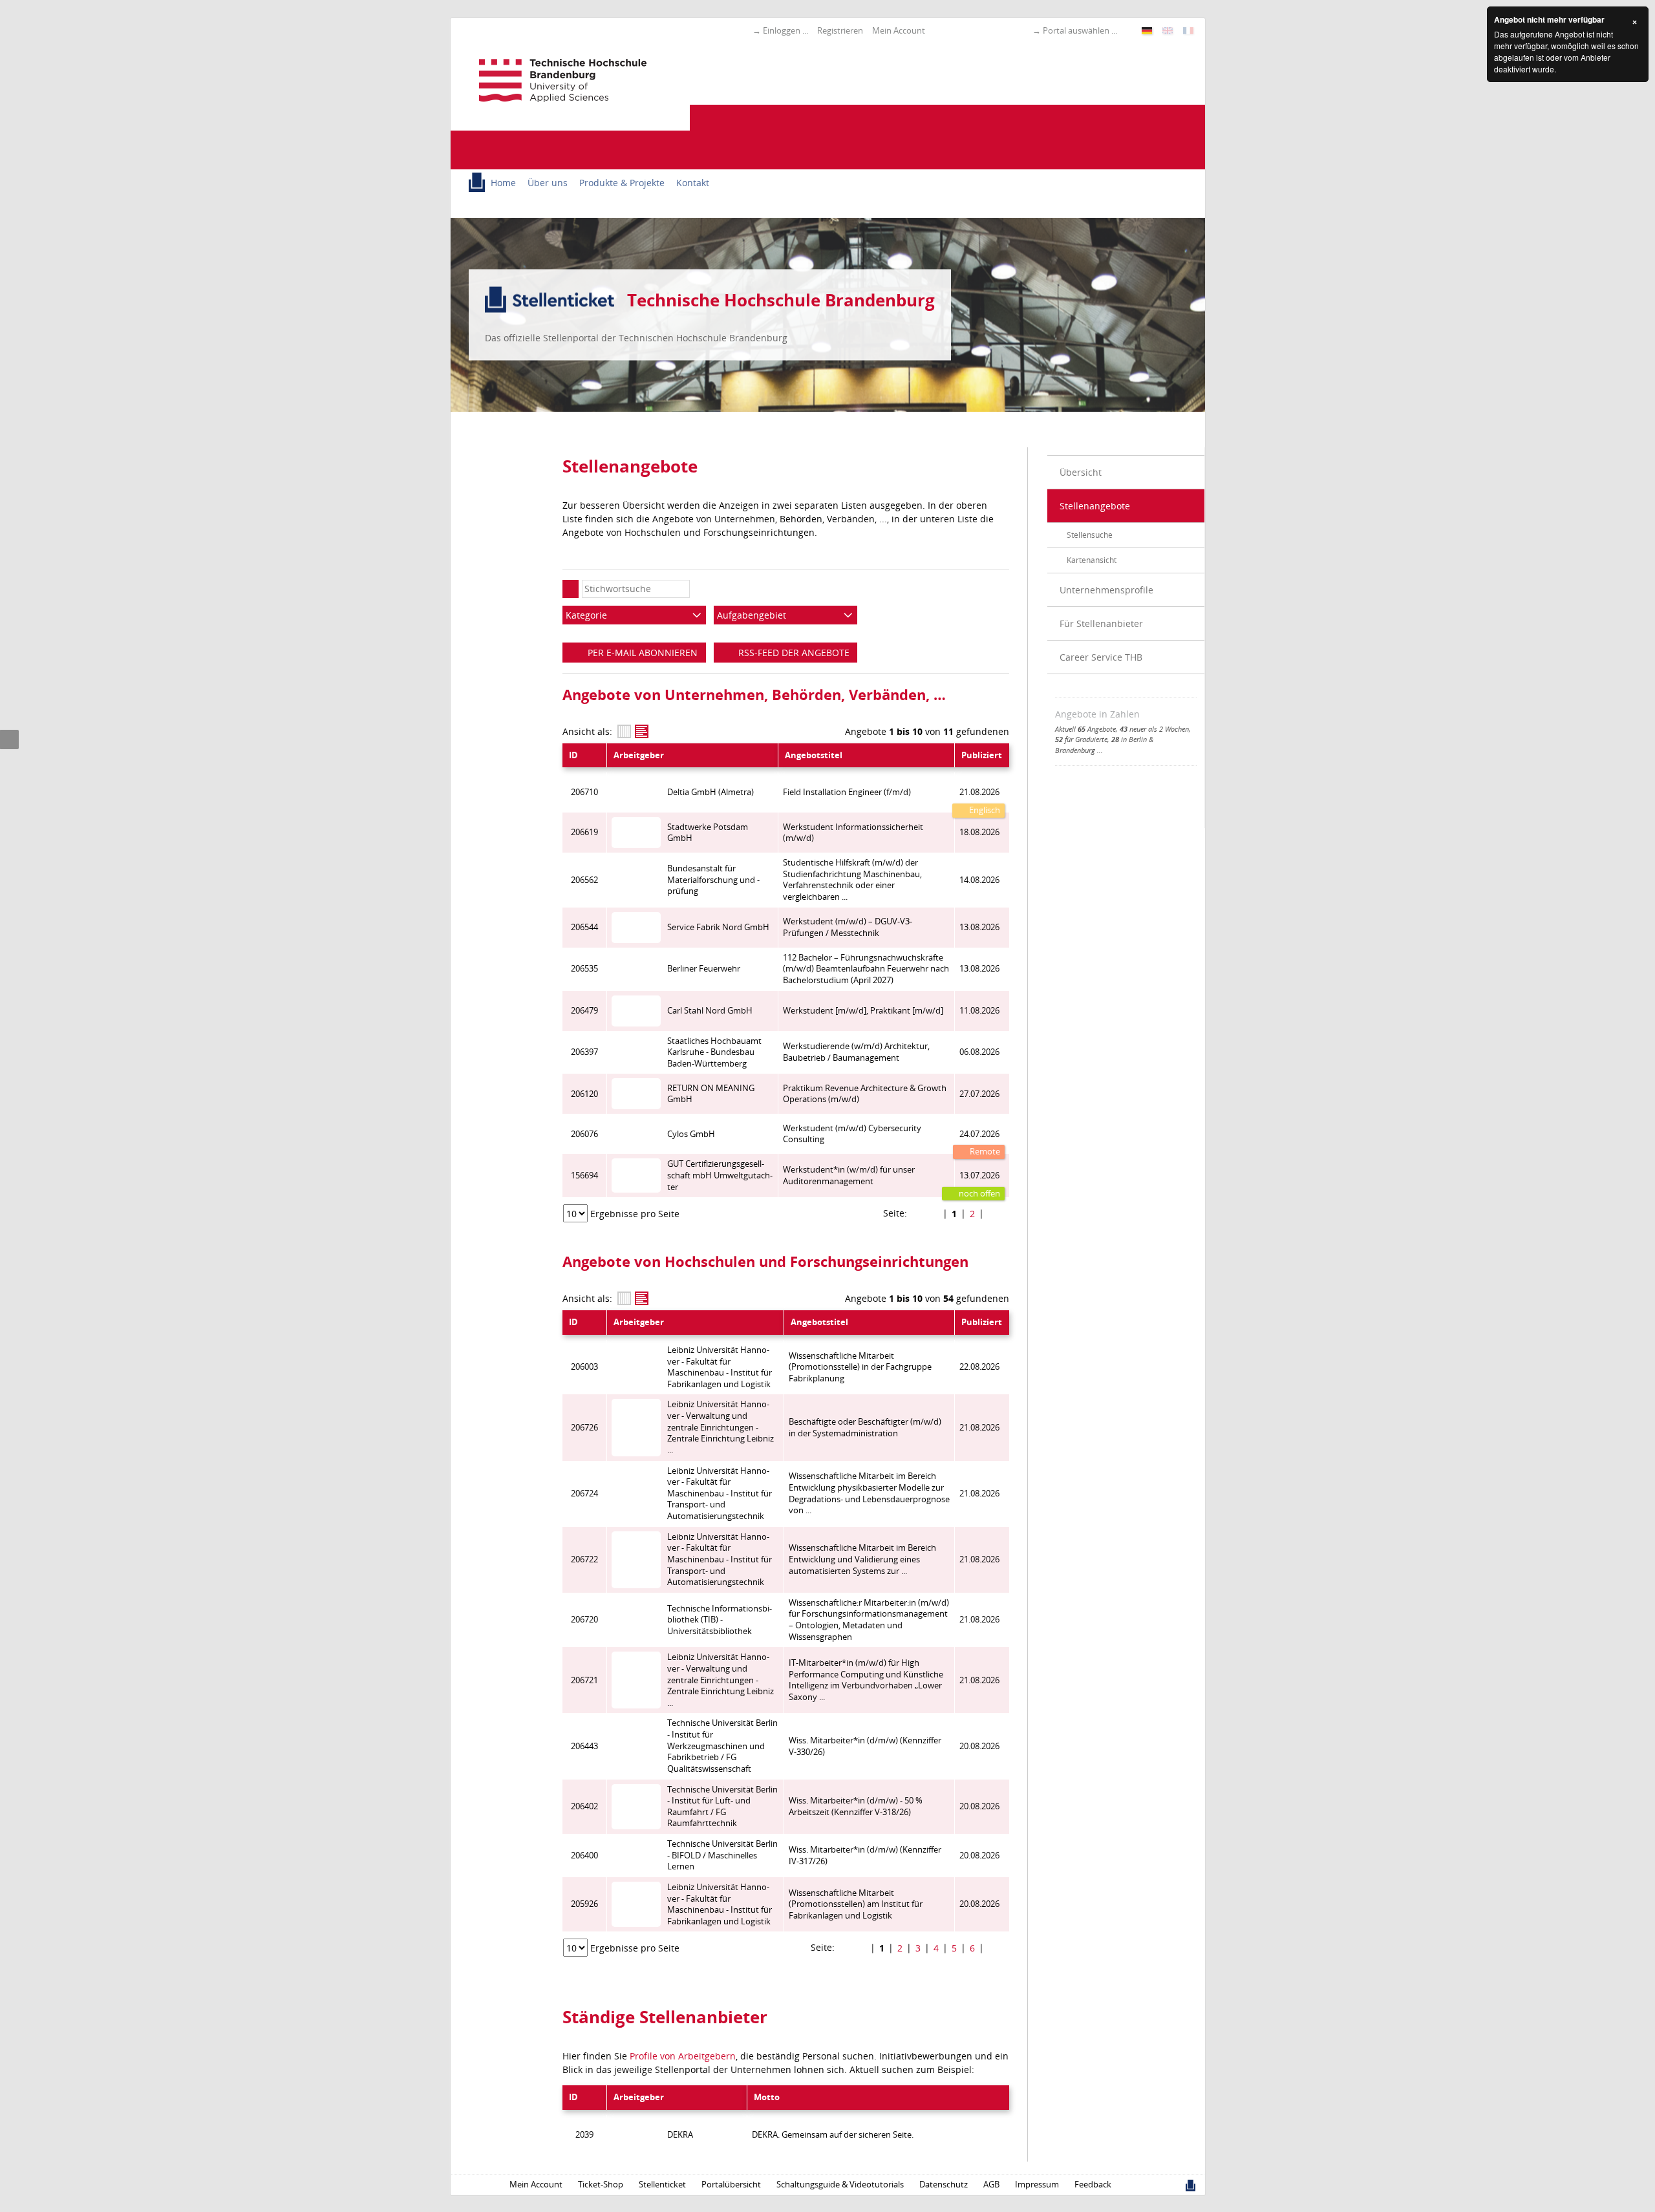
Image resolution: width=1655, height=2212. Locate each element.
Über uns (548, 183)
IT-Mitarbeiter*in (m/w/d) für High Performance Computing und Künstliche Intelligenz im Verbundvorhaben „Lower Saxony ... (866, 1680)
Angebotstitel (814, 755)
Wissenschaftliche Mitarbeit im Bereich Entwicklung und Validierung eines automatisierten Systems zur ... (862, 1559)
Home (503, 183)
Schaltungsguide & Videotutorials (840, 2185)
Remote (984, 1152)
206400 (584, 1856)
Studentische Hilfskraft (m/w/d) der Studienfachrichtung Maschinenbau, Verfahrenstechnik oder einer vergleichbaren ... (852, 880)
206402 (584, 1806)
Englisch (984, 810)
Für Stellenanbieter (1101, 623)
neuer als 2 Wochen (1154, 729)
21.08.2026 (979, 792)
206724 (584, 1494)
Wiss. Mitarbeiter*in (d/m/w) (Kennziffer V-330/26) (865, 1746)
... (1100, 750)
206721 (584, 1680)
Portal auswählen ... (1080, 30)
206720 (584, 1620)
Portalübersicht (731, 2185)
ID (573, 755)
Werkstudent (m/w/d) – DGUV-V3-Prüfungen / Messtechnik (848, 927)
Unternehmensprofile (1106, 590)
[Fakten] (624, 731)
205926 (584, 1904)
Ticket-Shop (601, 2185)
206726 (584, 1428)
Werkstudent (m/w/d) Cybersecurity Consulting (852, 1134)
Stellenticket (662, 2185)
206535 (584, 969)
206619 (584, 832)
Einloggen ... (785, 30)
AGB (991, 2185)
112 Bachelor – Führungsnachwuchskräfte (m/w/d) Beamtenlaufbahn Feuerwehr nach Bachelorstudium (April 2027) (866, 969)
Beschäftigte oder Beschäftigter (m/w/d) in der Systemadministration (865, 1428)
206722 (584, 1559)
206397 (584, 1052)
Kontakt (693, 183)
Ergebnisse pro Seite (635, 1214)
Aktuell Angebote (1085, 729)
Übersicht (1081, 472)
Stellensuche (1090, 535)
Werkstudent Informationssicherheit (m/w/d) (853, 833)
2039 (584, 2135)
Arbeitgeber (639, 755)
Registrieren (840, 30)
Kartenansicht (1092, 560)
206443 (584, 1746)
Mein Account (899, 30)
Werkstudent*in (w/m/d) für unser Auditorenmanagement (849, 1175)
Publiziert (982, 755)
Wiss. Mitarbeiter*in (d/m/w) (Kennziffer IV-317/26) (865, 1856)
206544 (584, 927)
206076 (584, 1134)
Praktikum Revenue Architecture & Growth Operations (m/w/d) (865, 1094)
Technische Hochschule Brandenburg (781, 300)
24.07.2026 (979, 1134)
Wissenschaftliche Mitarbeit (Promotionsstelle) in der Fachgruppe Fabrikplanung (860, 1367)
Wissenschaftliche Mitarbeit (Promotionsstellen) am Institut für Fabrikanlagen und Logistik (856, 1904)
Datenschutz (944, 2185)
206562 (584, 880)
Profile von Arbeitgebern (683, 2056)
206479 (584, 1011)
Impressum (1037, 2185)
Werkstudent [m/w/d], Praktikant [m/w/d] (863, 1011)
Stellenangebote (1095, 506)
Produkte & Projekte (622, 183)
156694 (584, 1175)
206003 (584, 1367)
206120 (584, 1094)
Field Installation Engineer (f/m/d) (847, 792)
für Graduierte (1081, 739)
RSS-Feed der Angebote (793, 653)
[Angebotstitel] (642, 731)
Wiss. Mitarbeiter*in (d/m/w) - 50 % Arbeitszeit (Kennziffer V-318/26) (856, 1806)
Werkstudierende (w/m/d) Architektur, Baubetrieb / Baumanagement (856, 1052)
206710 (584, 792)
